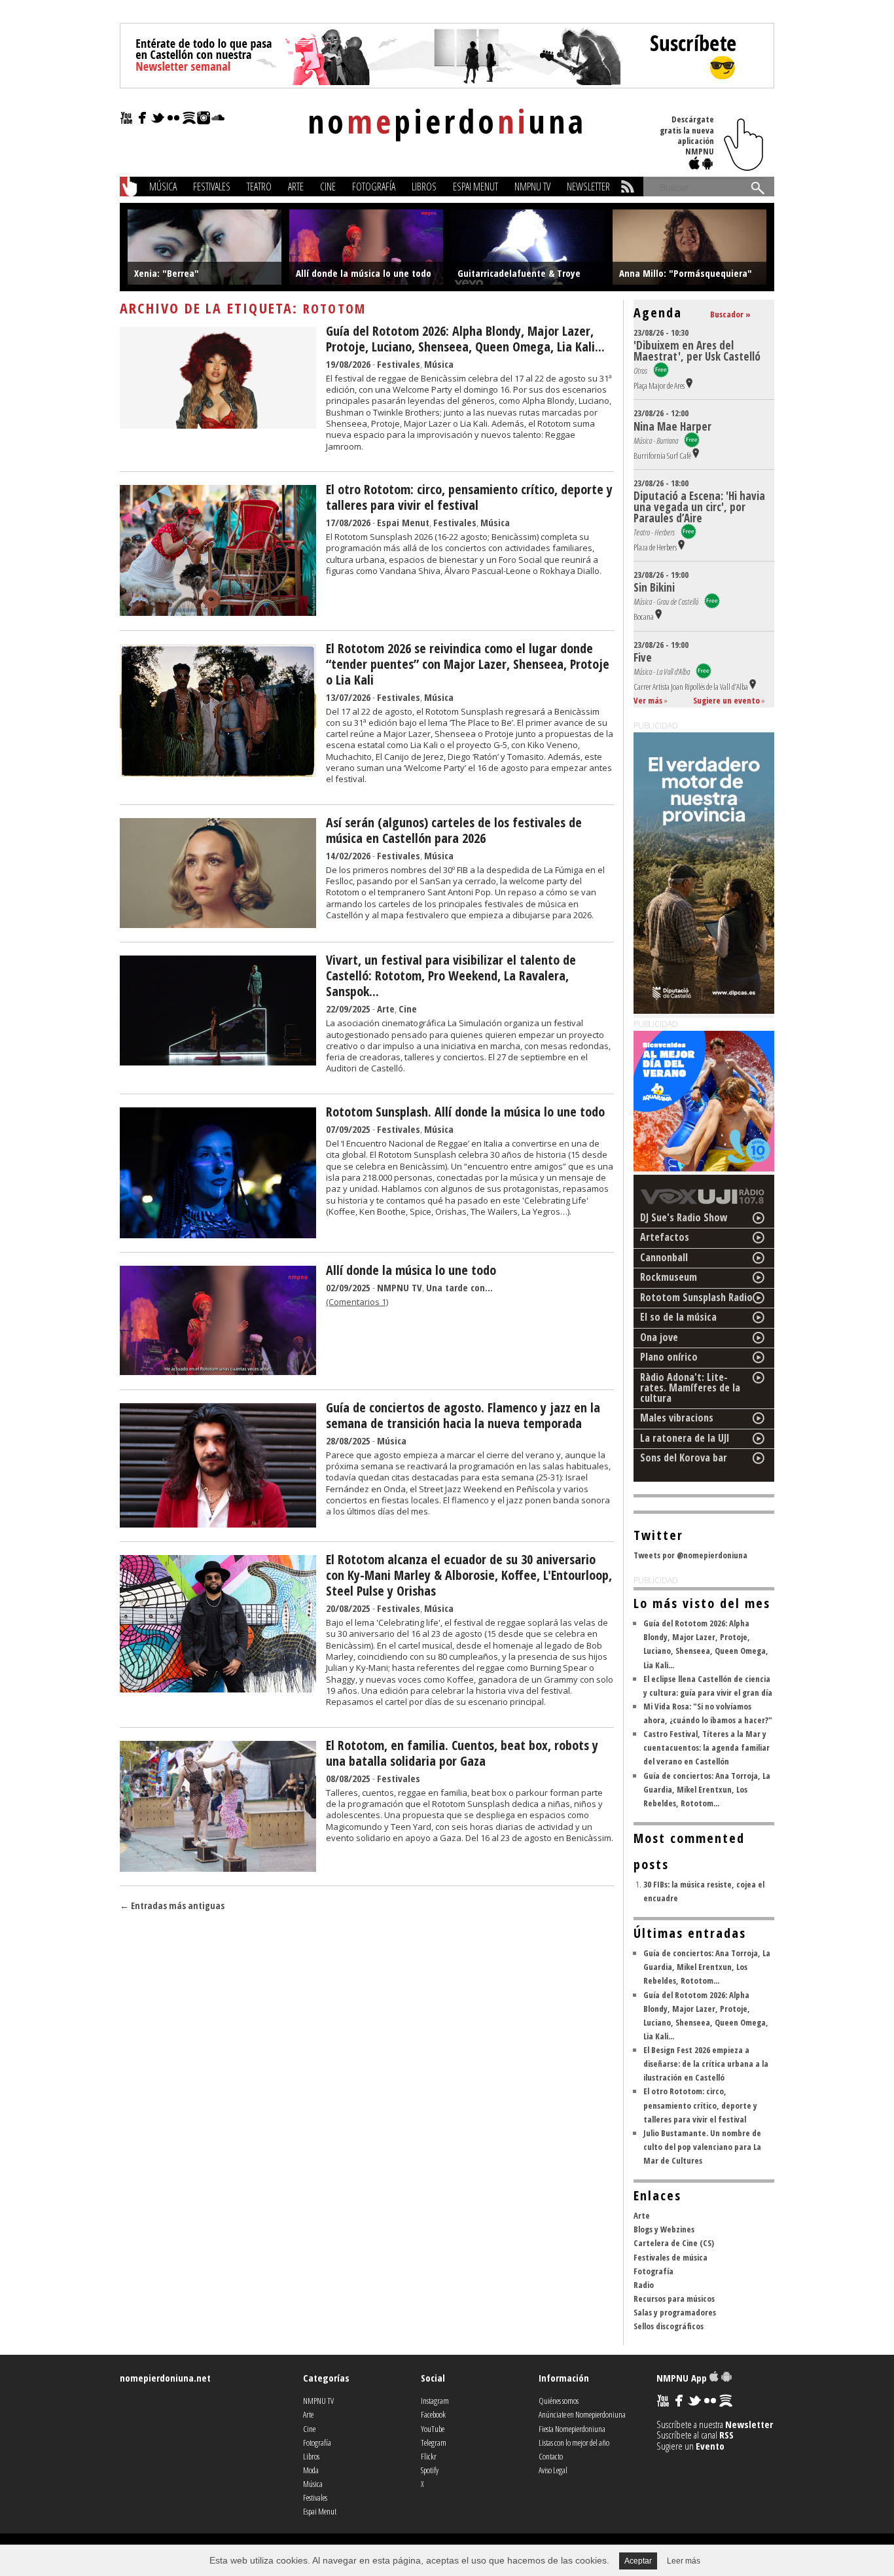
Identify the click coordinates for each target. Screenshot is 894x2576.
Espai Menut (475, 187)
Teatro (259, 187)
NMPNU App (683, 2378)
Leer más (684, 2561)
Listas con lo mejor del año (574, 2442)
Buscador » (730, 314)
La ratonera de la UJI (685, 1438)
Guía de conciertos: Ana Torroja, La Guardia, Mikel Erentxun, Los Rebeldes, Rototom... (707, 1789)
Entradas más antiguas (172, 1905)
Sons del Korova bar (684, 1458)
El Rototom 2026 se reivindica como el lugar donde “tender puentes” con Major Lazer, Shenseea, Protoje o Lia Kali (468, 664)
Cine (328, 187)
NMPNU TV (532, 187)
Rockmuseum (669, 1277)
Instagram (435, 2401)
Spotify (430, 2470)
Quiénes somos (559, 2401)
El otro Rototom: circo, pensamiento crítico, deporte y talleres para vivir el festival (469, 497)
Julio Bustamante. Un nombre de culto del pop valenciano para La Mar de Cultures (702, 2147)
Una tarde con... (459, 1287)
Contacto (551, 2456)
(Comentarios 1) (357, 1302)
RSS (726, 2435)
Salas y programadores (675, 2312)
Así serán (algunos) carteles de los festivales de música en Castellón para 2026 (454, 830)
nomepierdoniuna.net (165, 2378)
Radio (644, 2285)
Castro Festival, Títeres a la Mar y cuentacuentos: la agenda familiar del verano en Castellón (706, 1747)
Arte (296, 187)
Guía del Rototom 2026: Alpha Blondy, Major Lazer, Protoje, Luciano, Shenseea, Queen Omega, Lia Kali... (465, 339)
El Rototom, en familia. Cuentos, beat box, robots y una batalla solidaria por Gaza (462, 1753)
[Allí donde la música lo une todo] (218, 1371)
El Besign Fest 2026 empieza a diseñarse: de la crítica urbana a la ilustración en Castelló (706, 2064)
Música (163, 187)
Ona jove (659, 1337)
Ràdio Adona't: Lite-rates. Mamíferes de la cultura (690, 1387)
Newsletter (588, 187)
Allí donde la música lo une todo (411, 1270)
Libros (424, 187)
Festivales (212, 187)
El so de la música (678, 1317)
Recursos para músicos (674, 2299)
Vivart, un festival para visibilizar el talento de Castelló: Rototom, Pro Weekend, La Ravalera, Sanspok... (451, 975)
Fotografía (374, 187)
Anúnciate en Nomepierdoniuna (582, 2414)
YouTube (433, 2429)
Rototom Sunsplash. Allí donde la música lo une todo (465, 1112)
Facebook (433, 2414)
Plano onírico (669, 1357)
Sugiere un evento (726, 700)
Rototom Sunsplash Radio (696, 1297)
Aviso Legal (553, 2470)
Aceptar (638, 2561)
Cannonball (664, 1257)
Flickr (429, 2456)
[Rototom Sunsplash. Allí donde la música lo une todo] (218, 1234)
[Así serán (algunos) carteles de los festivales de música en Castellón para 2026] (218, 924)
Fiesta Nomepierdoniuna (572, 2429)
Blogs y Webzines (664, 2229)
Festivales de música (670, 2257)
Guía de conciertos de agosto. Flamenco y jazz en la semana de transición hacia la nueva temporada (463, 1415)
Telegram (434, 2442)
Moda (311, 2470)
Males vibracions (677, 1418)
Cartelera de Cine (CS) (674, 2243)
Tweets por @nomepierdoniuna (690, 1555)
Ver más (648, 700)
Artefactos (665, 1237)
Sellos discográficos (669, 2326)
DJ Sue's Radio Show (684, 1217)
